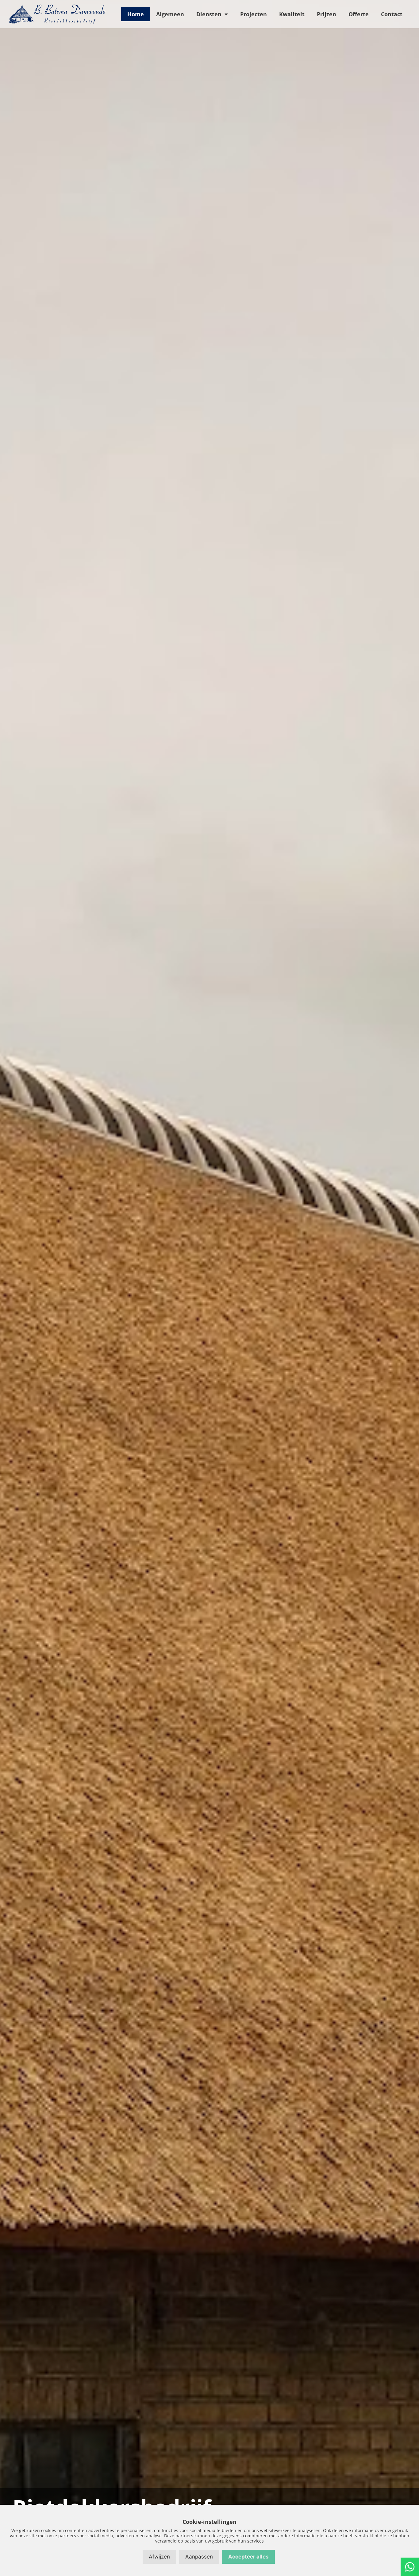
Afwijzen (159, 2557)
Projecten (254, 14)
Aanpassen (199, 2557)
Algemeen (170, 14)
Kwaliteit (292, 14)
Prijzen (327, 14)
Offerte (359, 14)
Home (136, 14)
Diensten (209, 14)
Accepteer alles (248, 2557)
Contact (392, 14)
